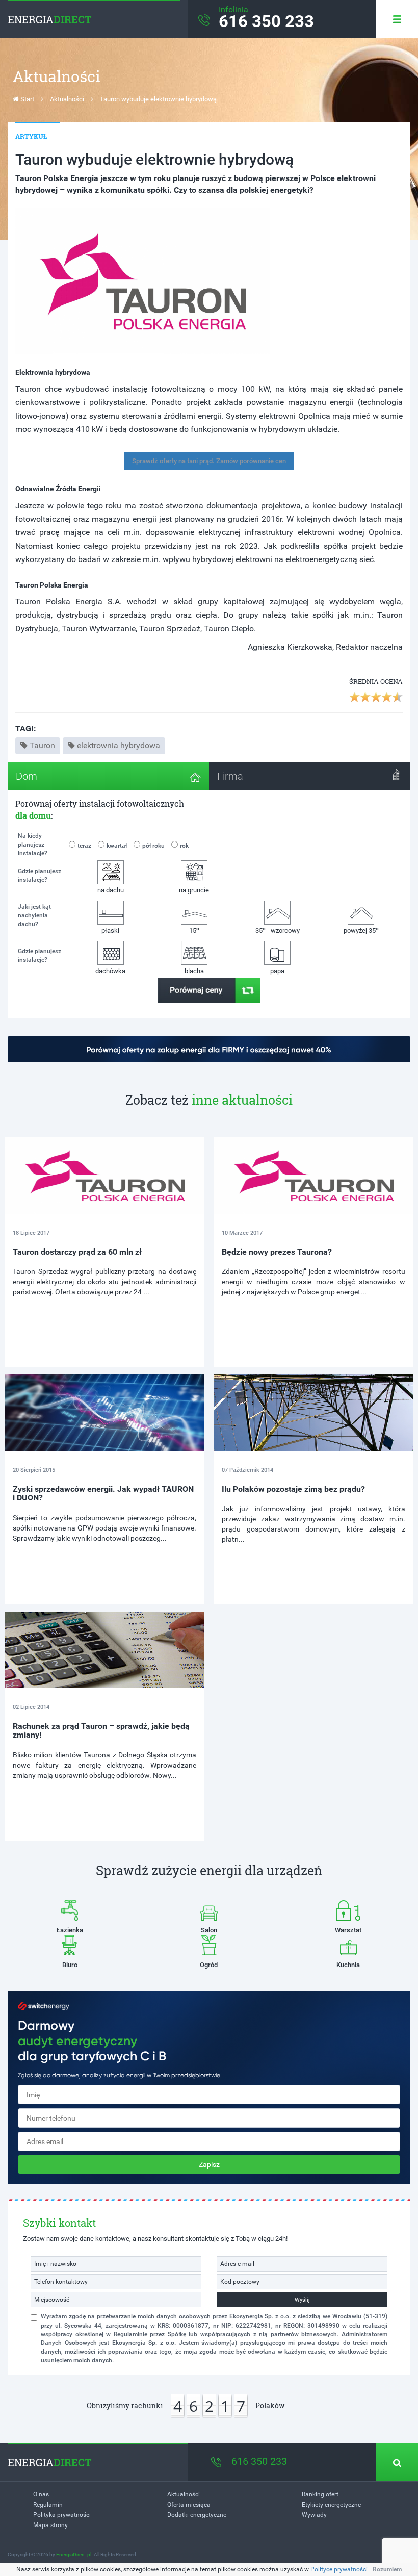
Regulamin (48, 2505)
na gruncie (194, 890)
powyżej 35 (361, 930)
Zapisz (209, 2164)
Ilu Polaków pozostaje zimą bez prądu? (293, 1489)
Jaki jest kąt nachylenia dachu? (34, 915)
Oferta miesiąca (189, 2505)
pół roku (153, 846)
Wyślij (302, 2300)
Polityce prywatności (339, 2569)
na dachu (111, 890)
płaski (110, 930)
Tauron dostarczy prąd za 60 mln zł (77, 1252)
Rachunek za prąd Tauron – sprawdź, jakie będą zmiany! (101, 1731)
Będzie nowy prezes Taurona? (277, 1252)
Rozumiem (387, 2569)
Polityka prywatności (62, 2515)
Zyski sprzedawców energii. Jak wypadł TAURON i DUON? (103, 1494)
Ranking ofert (320, 2494)
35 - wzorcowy (278, 930)
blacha (194, 971)
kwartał (117, 846)
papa (277, 971)
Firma (230, 776)
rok (184, 846)
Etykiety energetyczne (331, 2505)
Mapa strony (50, 2525)
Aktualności (67, 99)
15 (194, 930)
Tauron (42, 745)
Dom (27, 776)
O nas (41, 2494)
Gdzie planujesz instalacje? (40, 875)
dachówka (110, 971)
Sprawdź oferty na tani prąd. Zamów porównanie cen (209, 461)
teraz (84, 846)
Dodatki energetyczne (197, 2515)
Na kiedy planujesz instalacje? (33, 845)
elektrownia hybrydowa (119, 745)
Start (27, 99)
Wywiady (314, 2515)
